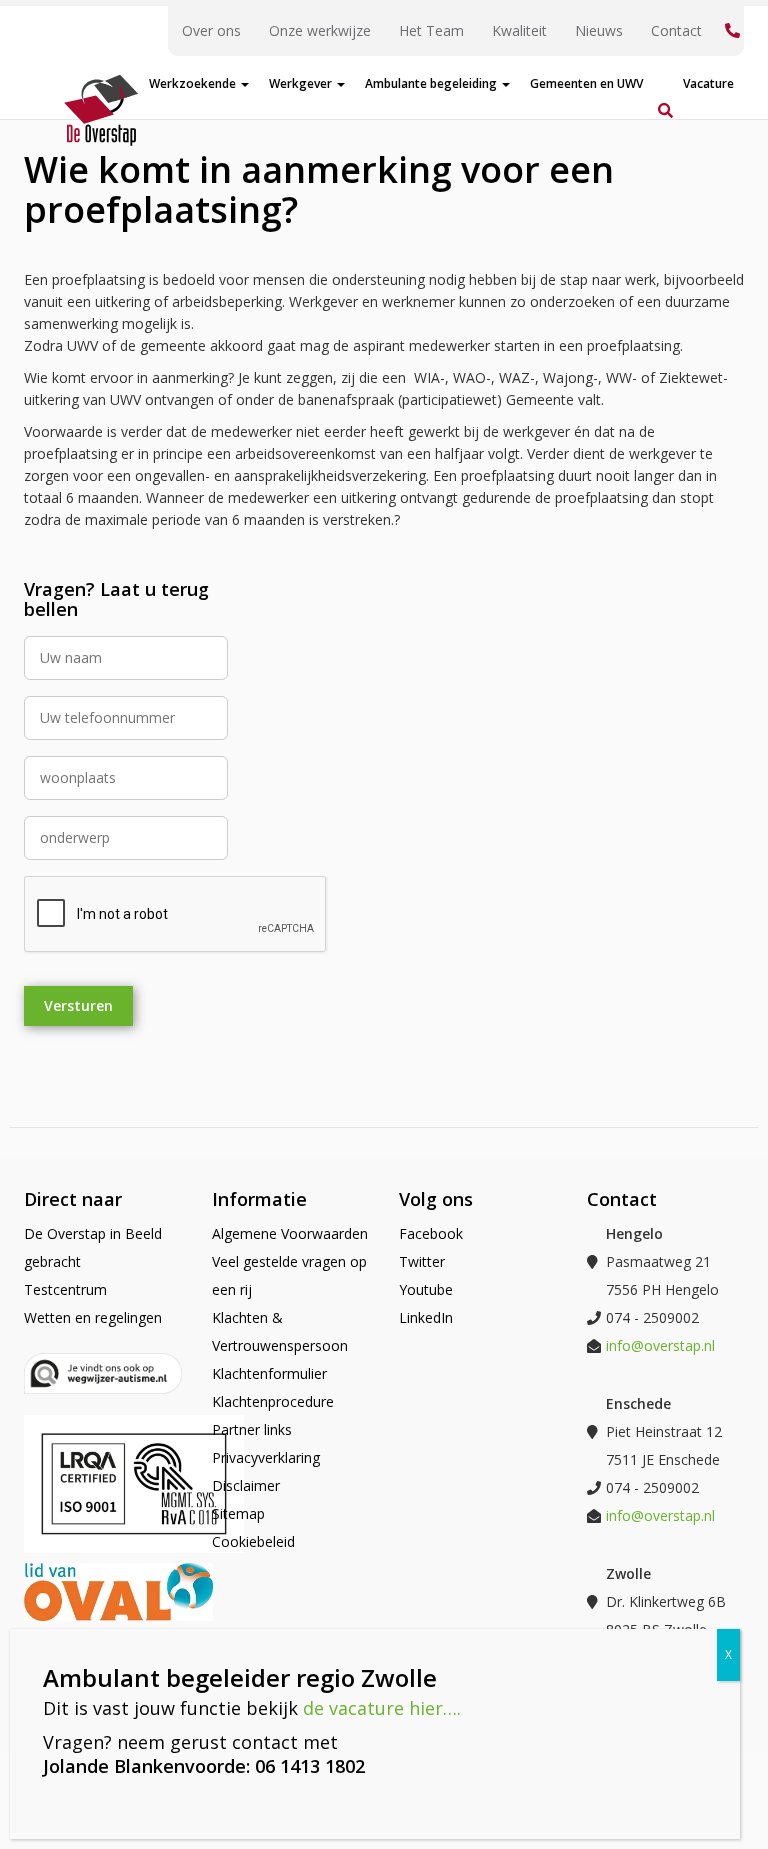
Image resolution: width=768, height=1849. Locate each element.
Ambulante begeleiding (432, 83)
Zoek (663, 87)
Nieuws (599, 30)
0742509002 (730, 31)
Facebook (431, 1233)
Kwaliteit (519, 30)
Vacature (708, 83)
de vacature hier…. (382, 1708)
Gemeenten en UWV (586, 83)
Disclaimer (246, 1485)
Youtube (426, 1289)
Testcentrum (65, 1289)
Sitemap (238, 1513)
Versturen (78, 1005)
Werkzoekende (194, 83)
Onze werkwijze (320, 30)
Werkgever (302, 83)
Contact (676, 30)
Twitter (422, 1261)
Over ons (211, 30)
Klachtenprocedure (273, 1401)
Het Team (431, 30)
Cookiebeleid (253, 1541)
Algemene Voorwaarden (290, 1233)
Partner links (252, 1429)
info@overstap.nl (660, 1345)
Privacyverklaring (266, 1457)
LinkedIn (426, 1317)
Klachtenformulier (269, 1373)
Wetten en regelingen (93, 1317)
